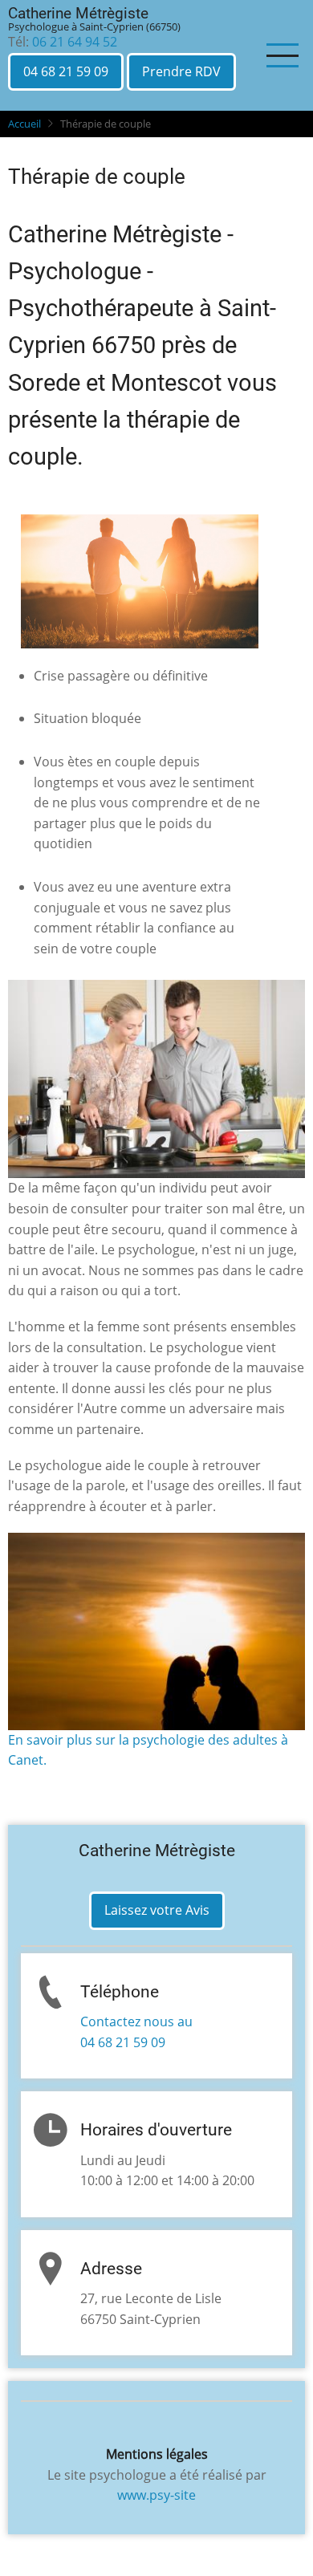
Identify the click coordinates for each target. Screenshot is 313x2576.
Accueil (24, 124)
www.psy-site (156, 2495)
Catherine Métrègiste (78, 13)
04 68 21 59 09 (66, 71)
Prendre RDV (181, 71)
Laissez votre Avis (157, 1910)
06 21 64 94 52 (75, 42)
